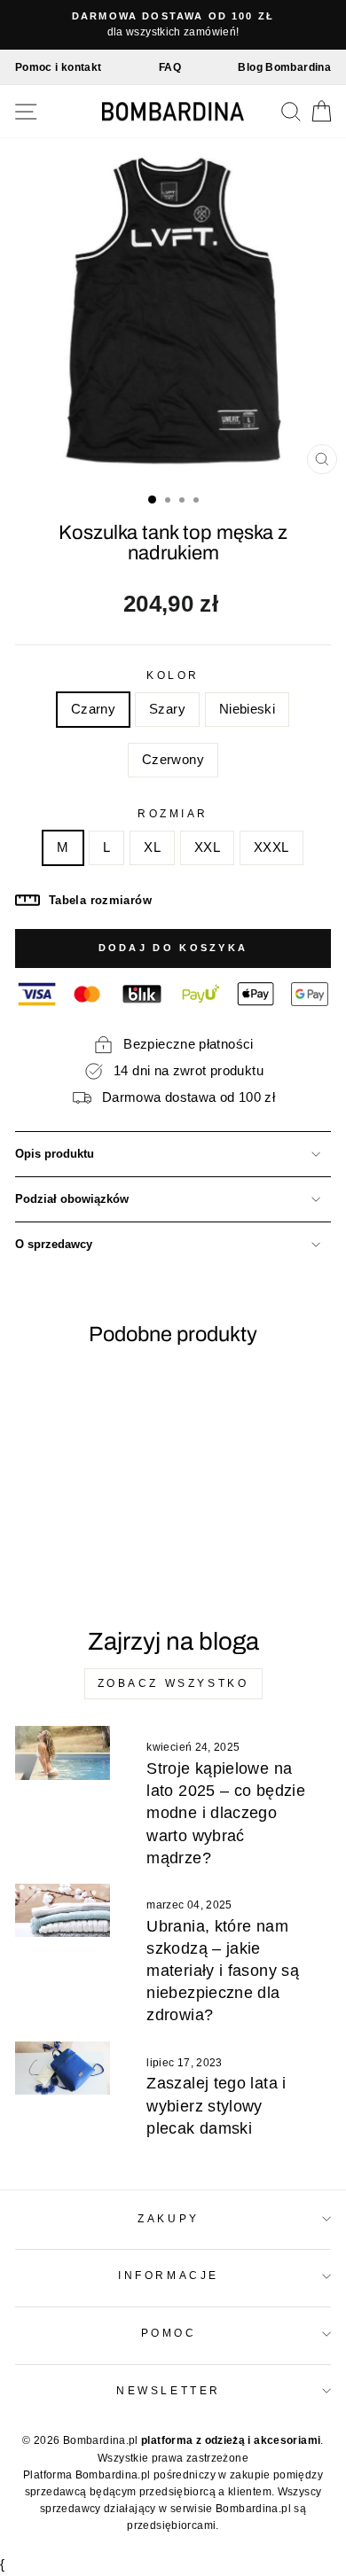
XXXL (271, 847)
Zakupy (168, 2218)
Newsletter (168, 2390)
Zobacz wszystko (173, 1683)
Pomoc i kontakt (59, 67)
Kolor (173, 675)
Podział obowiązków (72, 1199)
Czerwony (173, 760)
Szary (167, 709)
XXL (207, 847)
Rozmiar (173, 813)
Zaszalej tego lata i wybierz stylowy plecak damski (216, 2105)
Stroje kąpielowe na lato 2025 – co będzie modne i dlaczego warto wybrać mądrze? (226, 1813)
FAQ (170, 67)
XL (152, 847)
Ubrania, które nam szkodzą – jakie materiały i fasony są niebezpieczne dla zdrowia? (223, 1971)
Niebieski (247, 709)
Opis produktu (55, 1154)
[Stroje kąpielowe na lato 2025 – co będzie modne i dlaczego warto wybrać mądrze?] (63, 1752)
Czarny (93, 709)
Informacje (168, 2275)
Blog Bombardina (284, 67)
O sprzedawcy (54, 1245)
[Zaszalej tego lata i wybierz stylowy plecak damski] (63, 2068)
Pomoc (169, 2333)
